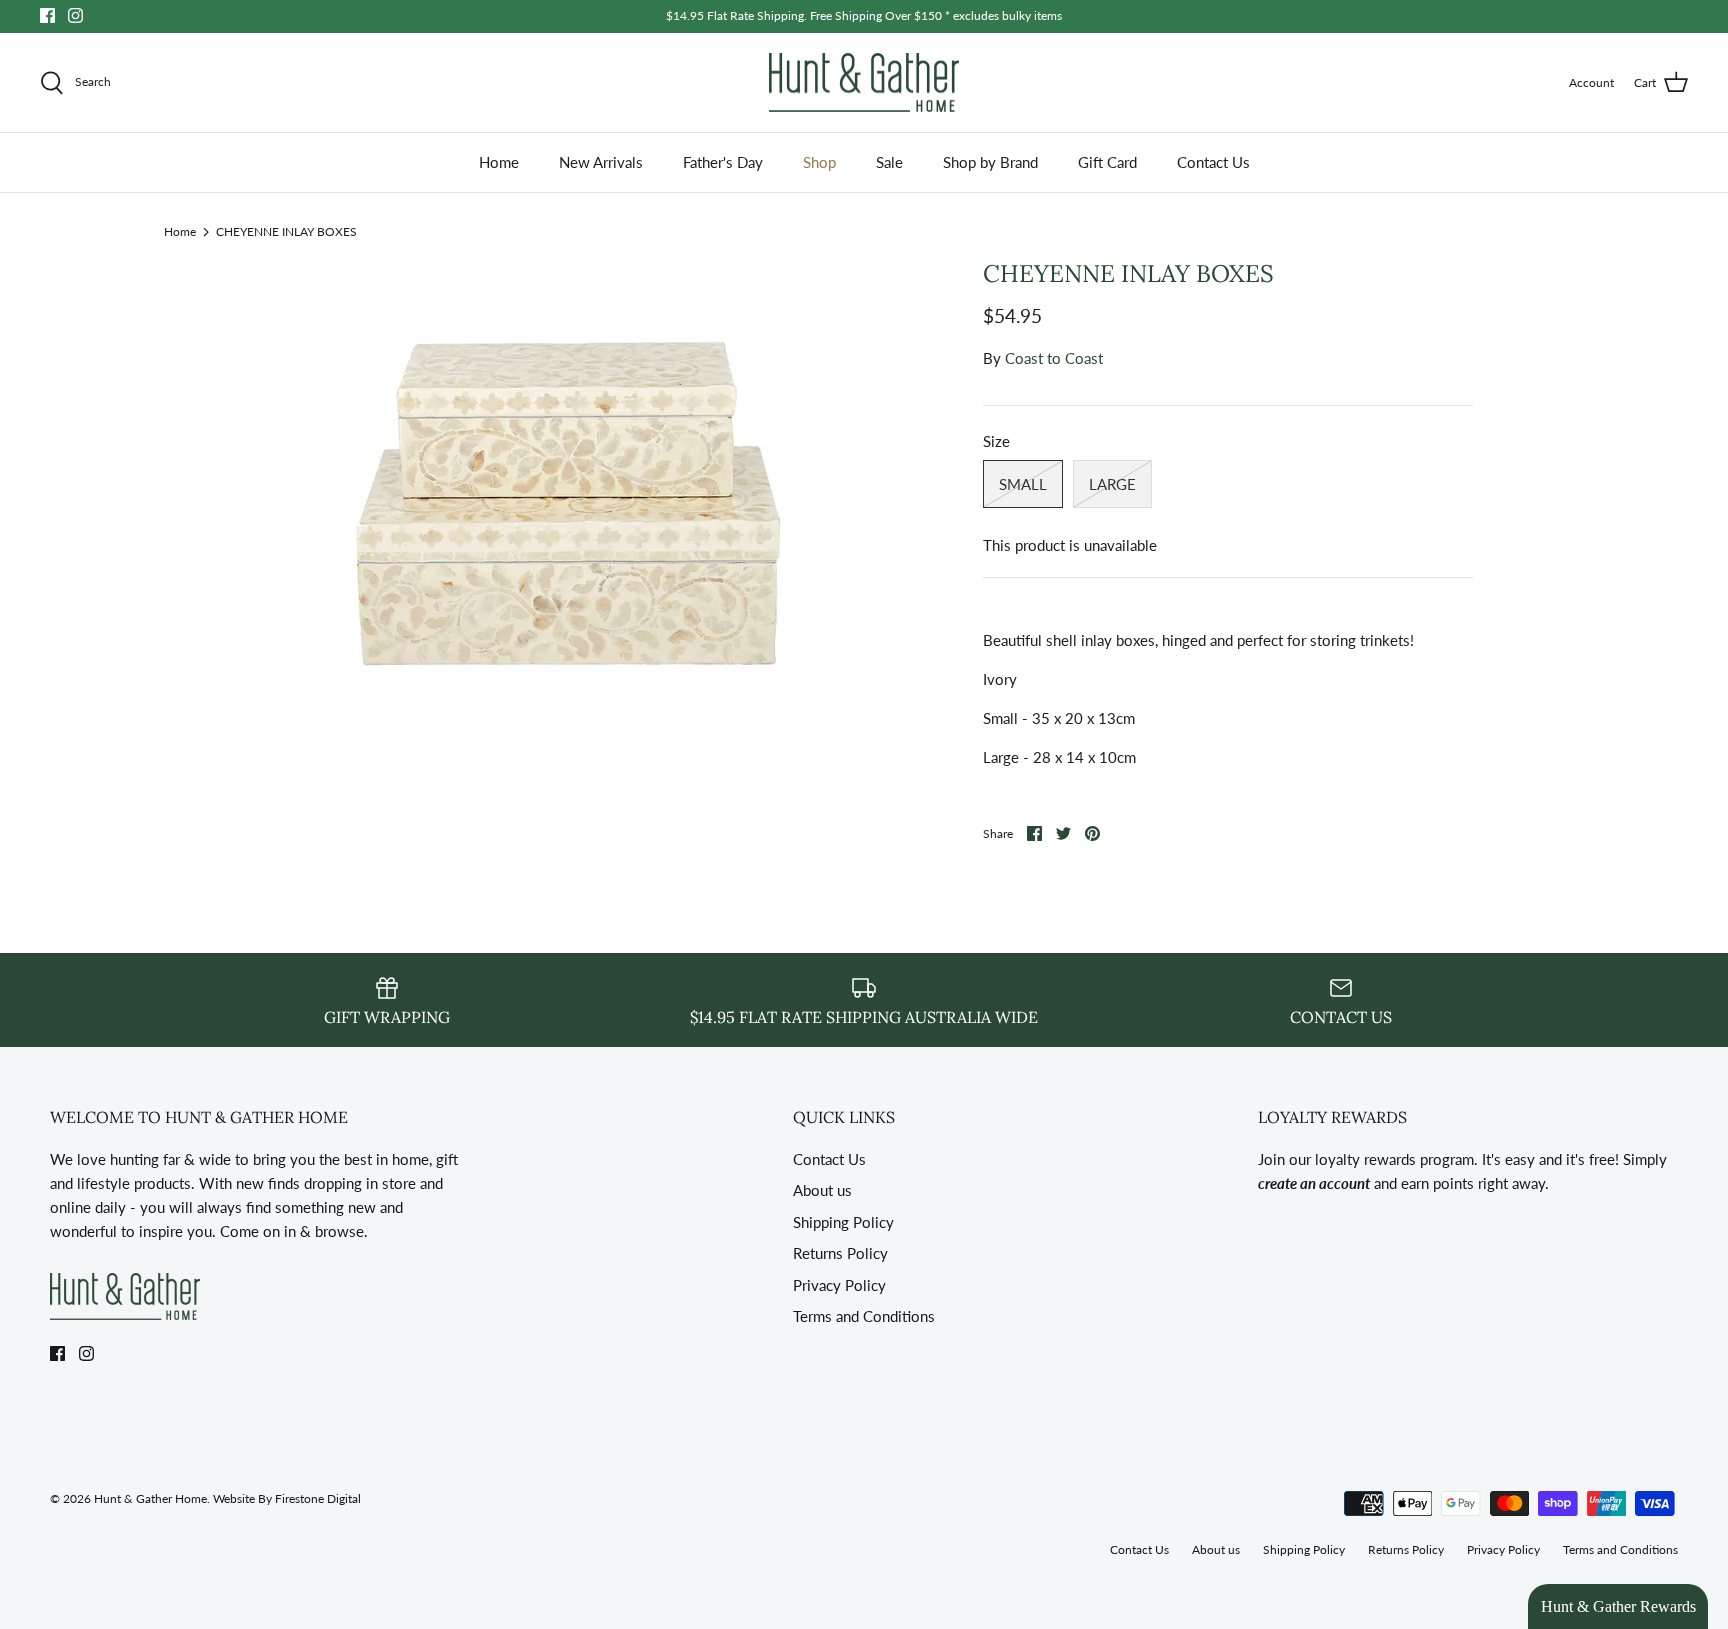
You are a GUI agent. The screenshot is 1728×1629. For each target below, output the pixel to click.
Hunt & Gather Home (150, 1498)
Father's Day (723, 162)
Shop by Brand (990, 162)
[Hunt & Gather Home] (864, 83)
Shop (819, 162)
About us (822, 1190)
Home (499, 162)
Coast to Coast (1054, 358)
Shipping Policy (843, 1222)
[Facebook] (47, 15)
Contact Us (1213, 162)
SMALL (1023, 484)
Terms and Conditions (864, 1316)
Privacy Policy (839, 1285)
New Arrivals (601, 162)
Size (996, 441)
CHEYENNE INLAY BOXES (286, 230)
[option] (570, 500)
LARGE (1112, 484)
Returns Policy (840, 1253)
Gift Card (1107, 162)
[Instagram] (75, 15)
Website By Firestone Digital (287, 1498)
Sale (889, 162)
